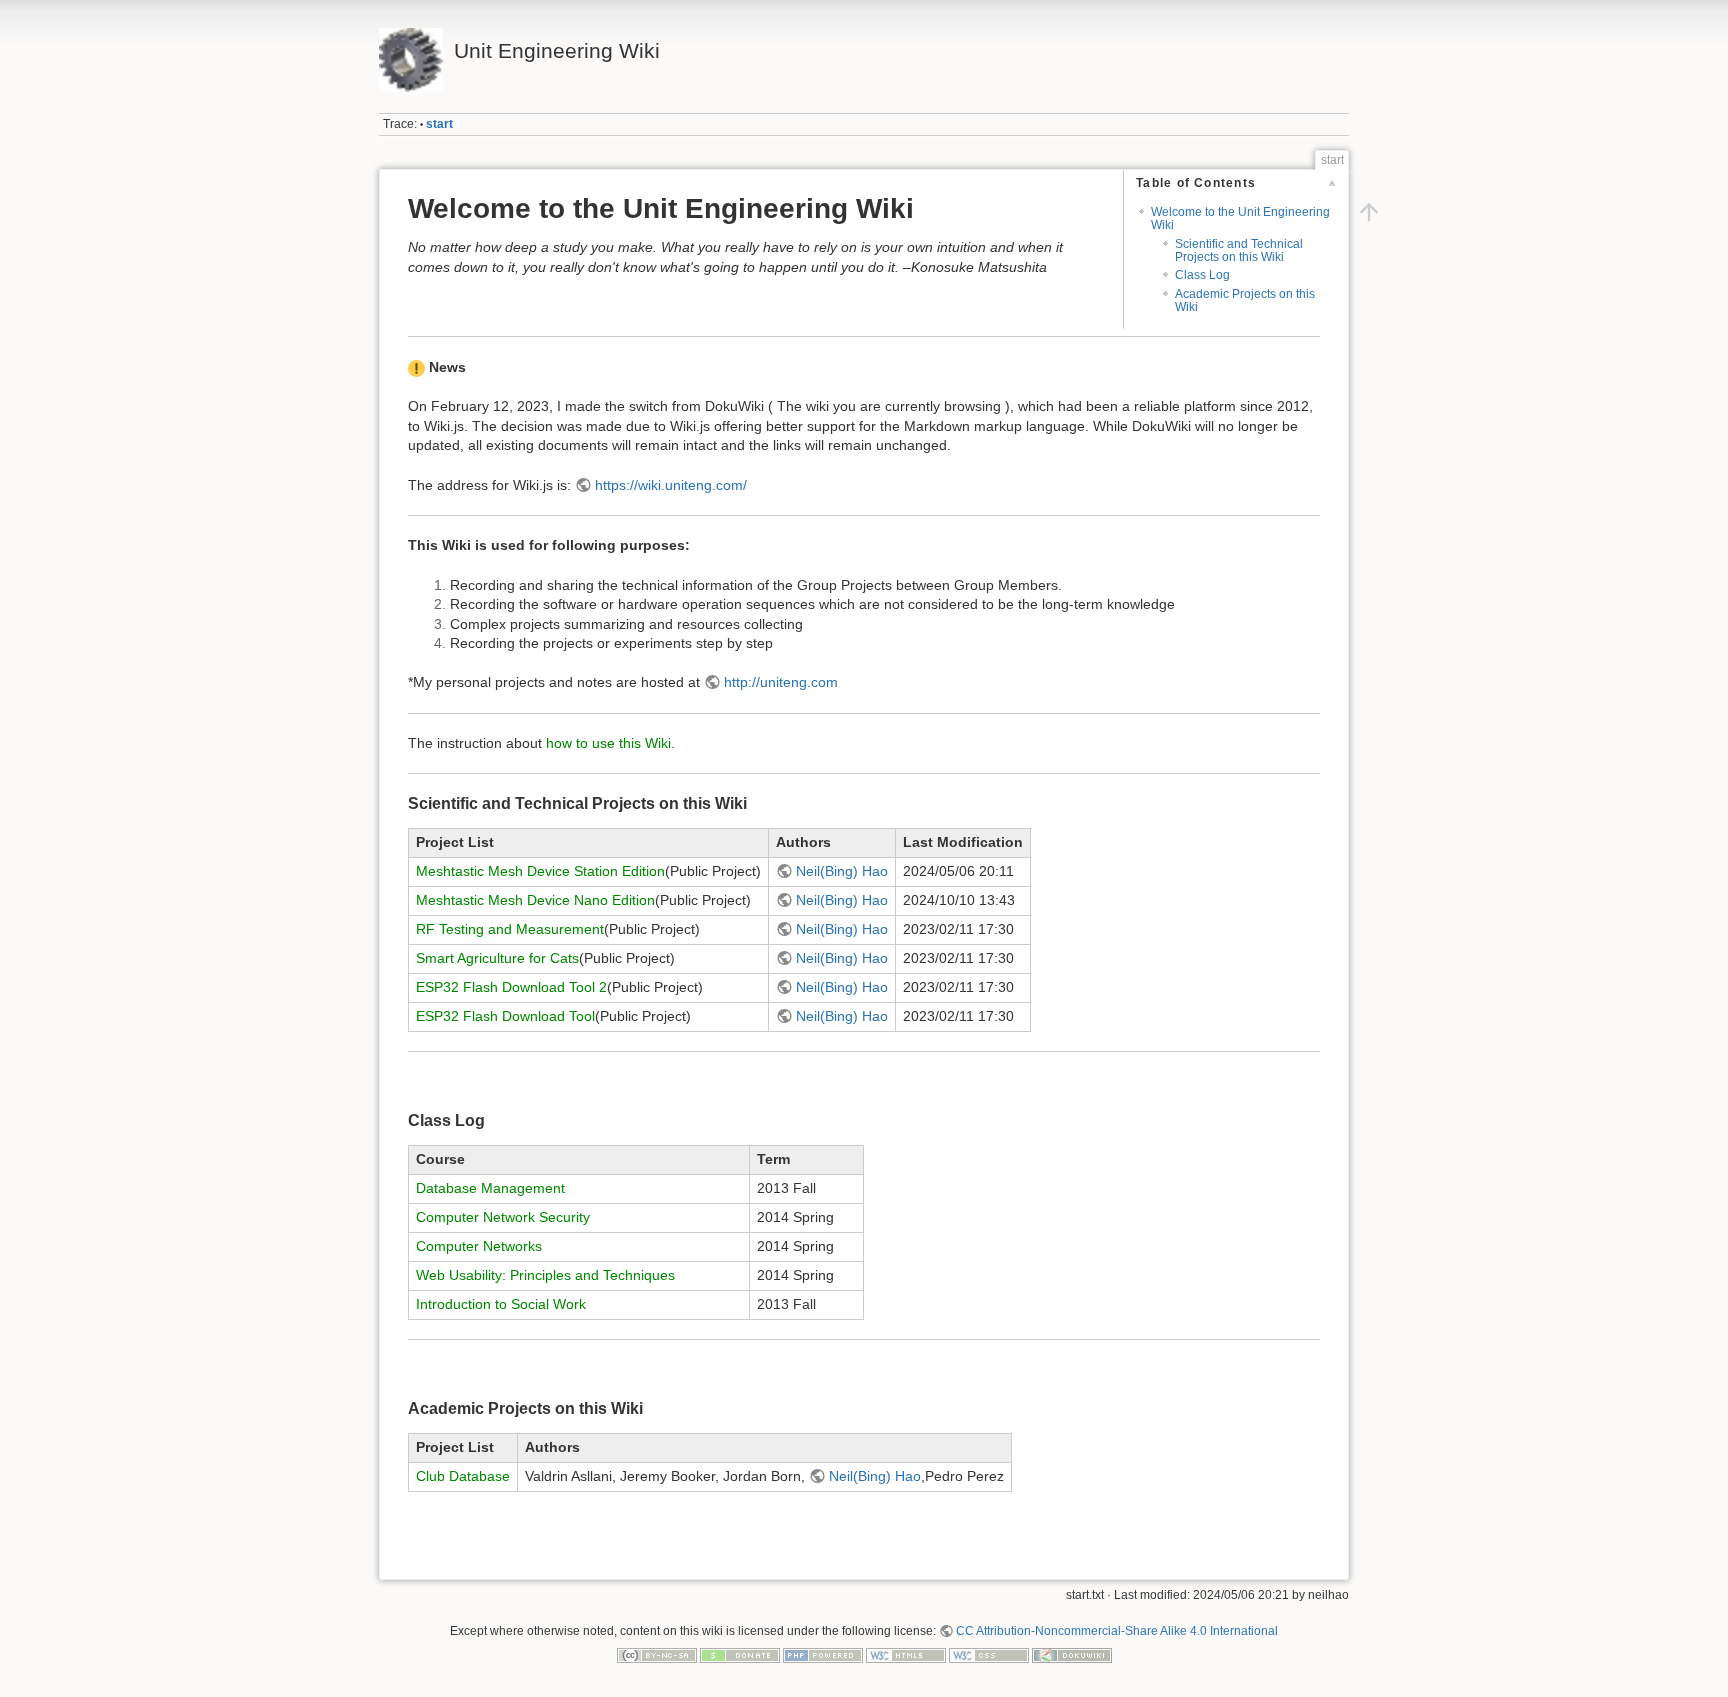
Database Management (490, 1188)
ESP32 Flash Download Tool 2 (511, 987)
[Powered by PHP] (823, 1655)
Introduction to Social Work (501, 1304)
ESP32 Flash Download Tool (505, 1016)
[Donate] (740, 1655)
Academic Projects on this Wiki (1245, 300)
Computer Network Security (503, 1217)
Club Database (463, 1476)
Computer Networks (479, 1246)
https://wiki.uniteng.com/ (671, 485)
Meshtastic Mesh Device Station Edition (540, 871)
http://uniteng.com (781, 682)
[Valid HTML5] (906, 1655)
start (439, 124)
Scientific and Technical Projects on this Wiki (1239, 250)
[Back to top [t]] (1369, 212)
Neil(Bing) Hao (842, 871)
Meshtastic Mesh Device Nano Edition (535, 900)
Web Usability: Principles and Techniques (545, 1275)
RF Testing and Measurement (510, 929)
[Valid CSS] (989, 1655)
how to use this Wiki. (610, 743)
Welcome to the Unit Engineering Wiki (1240, 218)
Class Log (1202, 275)
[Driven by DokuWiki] (1072, 1655)
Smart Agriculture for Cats (497, 958)
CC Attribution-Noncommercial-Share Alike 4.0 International (1117, 1631)
